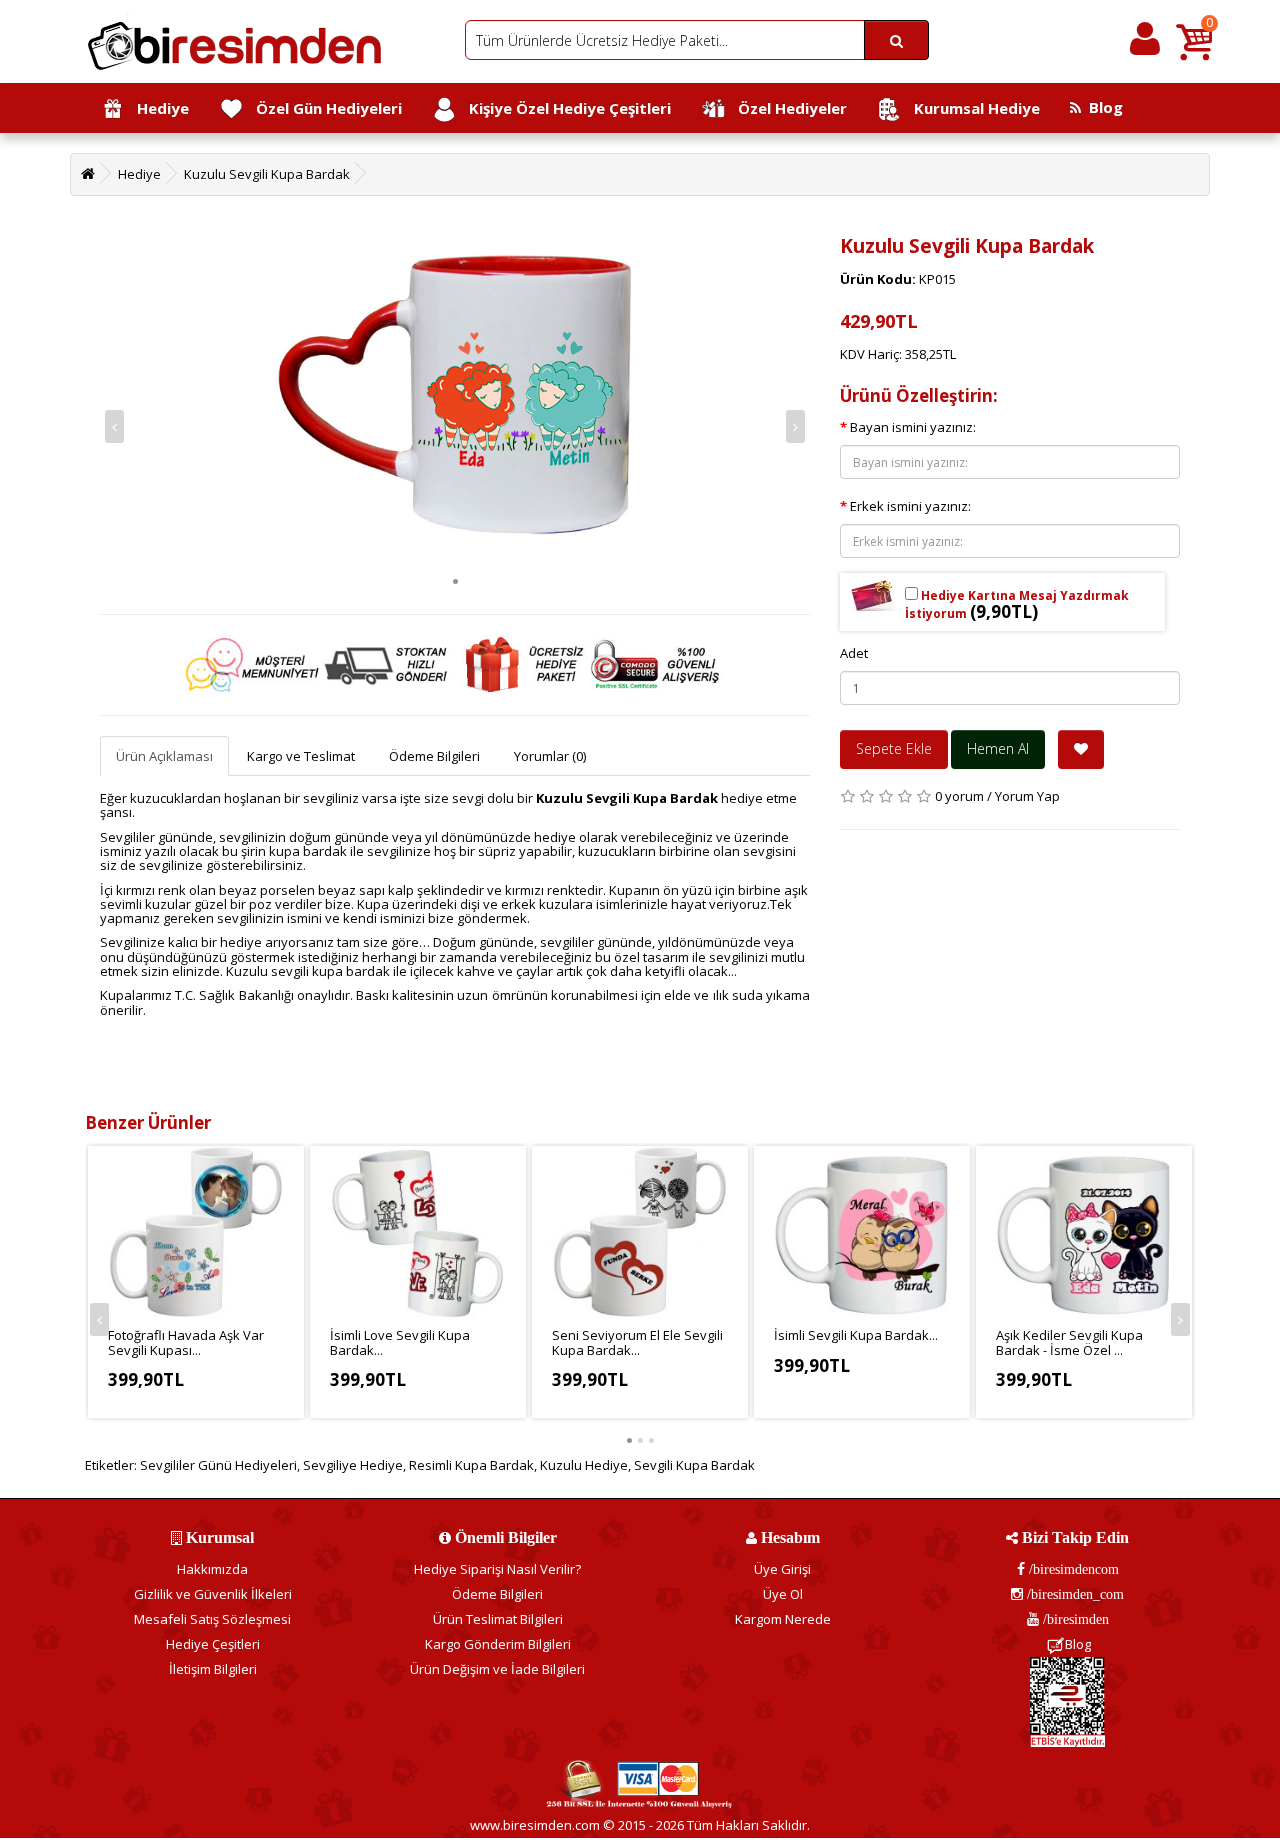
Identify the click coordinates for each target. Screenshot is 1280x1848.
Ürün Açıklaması (164, 756)
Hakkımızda (212, 1569)
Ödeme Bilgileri (434, 756)
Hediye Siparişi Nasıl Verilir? (497, 1569)
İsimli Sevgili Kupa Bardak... (856, 1335)
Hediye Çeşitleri (213, 1644)
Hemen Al (998, 748)
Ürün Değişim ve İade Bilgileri (497, 1669)
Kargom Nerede (783, 1619)
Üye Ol (783, 1594)
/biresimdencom (1072, 1569)
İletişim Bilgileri (213, 1669)
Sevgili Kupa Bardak (694, 1465)
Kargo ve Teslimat (301, 756)
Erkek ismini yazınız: (910, 506)
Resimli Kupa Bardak (471, 1465)
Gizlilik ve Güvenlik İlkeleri (213, 1594)
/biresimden (1074, 1619)
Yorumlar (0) (550, 756)
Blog (1102, 107)
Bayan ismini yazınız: (913, 427)
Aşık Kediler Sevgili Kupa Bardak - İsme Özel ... (1069, 1342)
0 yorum (959, 796)
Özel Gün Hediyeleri (323, 108)
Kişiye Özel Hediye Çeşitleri (564, 108)
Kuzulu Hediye (584, 1465)
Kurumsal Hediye (971, 108)
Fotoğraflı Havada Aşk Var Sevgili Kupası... (186, 1342)
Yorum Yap (1027, 796)
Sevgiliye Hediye (353, 1465)
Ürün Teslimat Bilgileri (498, 1619)
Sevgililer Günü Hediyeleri (218, 1465)
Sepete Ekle (894, 748)
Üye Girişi (782, 1569)
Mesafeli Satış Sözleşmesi (212, 1619)
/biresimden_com (1073, 1594)
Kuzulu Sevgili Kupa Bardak (267, 174)
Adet (854, 653)
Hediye (157, 108)
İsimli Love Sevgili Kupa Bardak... (400, 1342)
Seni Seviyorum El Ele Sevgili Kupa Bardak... (637, 1342)
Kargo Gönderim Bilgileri (498, 1644)
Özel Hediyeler (786, 108)
